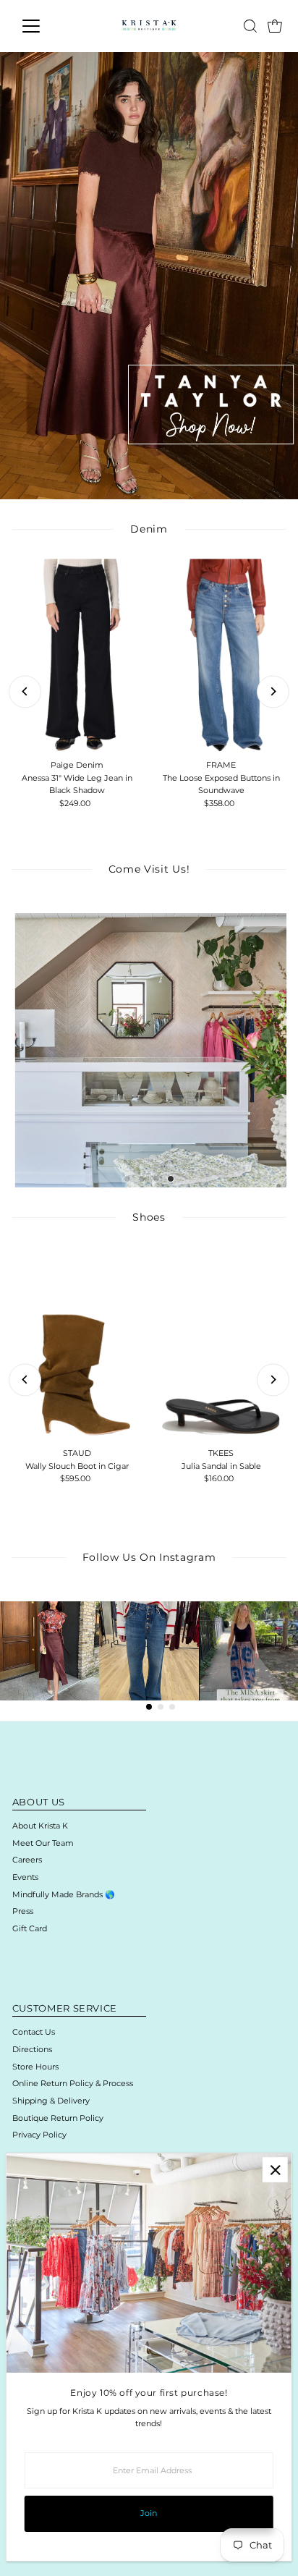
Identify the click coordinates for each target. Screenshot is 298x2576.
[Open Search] (250, 26)
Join (149, 2513)
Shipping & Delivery (51, 2101)
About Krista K (40, 1826)
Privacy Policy (39, 2135)
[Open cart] (275, 26)
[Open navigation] (44, 26)
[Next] (273, 691)
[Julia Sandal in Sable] (221, 1344)
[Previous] (25, 691)
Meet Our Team (43, 1843)
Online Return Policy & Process (73, 2083)
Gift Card (30, 1928)
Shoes (149, 1217)
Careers (27, 1860)
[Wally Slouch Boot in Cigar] (77, 1344)
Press (23, 1911)
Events (25, 1877)
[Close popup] (275, 2170)
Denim (149, 529)
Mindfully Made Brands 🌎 (64, 1894)
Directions (32, 2049)
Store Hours (35, 2067)
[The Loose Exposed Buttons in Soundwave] (221, 656)
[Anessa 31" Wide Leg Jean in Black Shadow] (77, 656)
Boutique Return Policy (58, 2118)
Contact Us (34, 2032)
